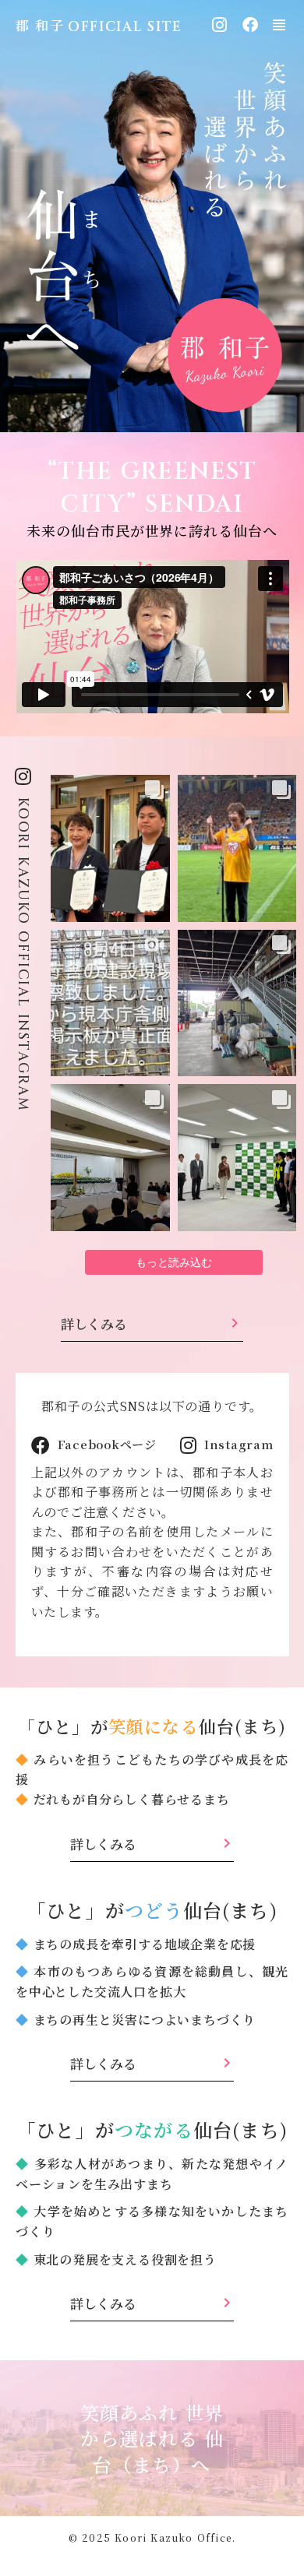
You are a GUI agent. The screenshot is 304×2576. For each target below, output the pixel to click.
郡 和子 (40, 25)
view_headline (279, 25)
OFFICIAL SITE (125, 27)
